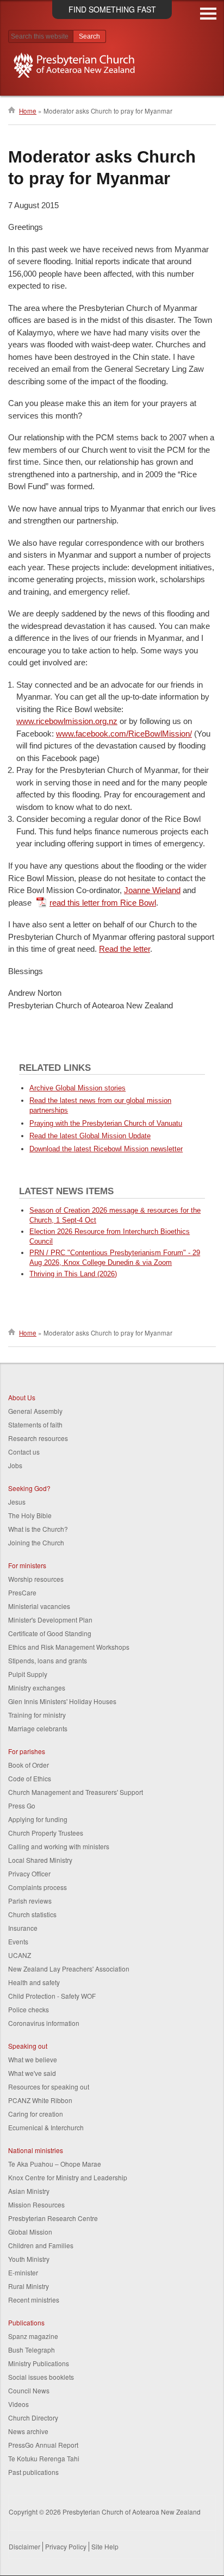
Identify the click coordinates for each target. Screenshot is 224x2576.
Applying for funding (38, 1819)
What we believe (33, 2059)
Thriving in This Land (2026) (73, 1274)
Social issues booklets (41, 2377)
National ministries (36, 2150)
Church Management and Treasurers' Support (76, 1792)
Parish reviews (30, 1901)
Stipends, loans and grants (48, 1660)
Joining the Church (36, 1542)
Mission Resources (36, 2204)
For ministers (27, 1565)
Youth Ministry (29, 2259)
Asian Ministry (29, 2191)
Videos (18, 2404)
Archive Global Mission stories (77, 1088)
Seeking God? (29, 1488)
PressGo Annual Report (43, 2445)
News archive (28, 2431)
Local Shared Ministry (40, 1860)
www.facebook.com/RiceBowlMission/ (124, 734)
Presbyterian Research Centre (53, 2218)
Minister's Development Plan (50, 1620)
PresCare (22, 1592)
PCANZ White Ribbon (40, 2100)
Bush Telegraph (32, 2350)
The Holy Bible (30, 1515)
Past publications (33, 2472)
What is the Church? (38, 1529)
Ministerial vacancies (39, 1606)
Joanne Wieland (152, 890)
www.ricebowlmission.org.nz (67, 721)
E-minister (23, 2272)
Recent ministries (34, 2300)
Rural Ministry (29, 2286)
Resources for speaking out (49, 2087)
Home (28, 111)
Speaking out (28, 2046)
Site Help (105, 2546)
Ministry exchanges (37, 1688)
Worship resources (36, 1579)
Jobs (15, 1465)
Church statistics (32, 1914)
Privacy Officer (29, 1873)
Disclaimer (24, 2546)
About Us (22, 1397)
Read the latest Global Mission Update (90, 1136)
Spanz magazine (33, 2336)
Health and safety (34, 1982)
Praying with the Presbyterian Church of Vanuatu (106, 1123)
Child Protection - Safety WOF (52, 1996)
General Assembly (35, 1411)
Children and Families (41, 2245)
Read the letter (125, 949)
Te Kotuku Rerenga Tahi (44, 2458)
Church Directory (33, 2418)
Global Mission (30, 2232)
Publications (26, 2322)
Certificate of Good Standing (50, 1633)
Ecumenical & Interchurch (46, 2127)
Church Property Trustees (46, 1833)
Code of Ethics (30, 1778)
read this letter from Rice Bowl (103, 903)
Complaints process (38, 1887)
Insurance (23, 1928)
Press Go (22, 1805)
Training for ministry (37, 1715)
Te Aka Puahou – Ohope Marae (55, 2164)
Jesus (17, 1502)
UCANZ (20, 1955)
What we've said (32, 2073)
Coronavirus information (44, 2023)
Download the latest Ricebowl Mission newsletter (106, 1149)
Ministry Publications (39, 2363)
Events (18, 1941)
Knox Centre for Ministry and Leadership (68, 2177)
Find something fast (112, 9)
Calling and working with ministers (59, 1846)
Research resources (38, 1438)
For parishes (27, 1751)
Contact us (24, 1452)
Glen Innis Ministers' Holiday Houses (62, 1701)
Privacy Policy (66, 2546)
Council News (29, 2390)
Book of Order (29, 1765)
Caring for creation (36, 2114)
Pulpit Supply (28, 1674)
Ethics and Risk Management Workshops (69, 1647)
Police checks (29, 2009)
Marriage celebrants (38, 1728)
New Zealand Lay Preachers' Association (69, 1969)
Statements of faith (35, 1424)
